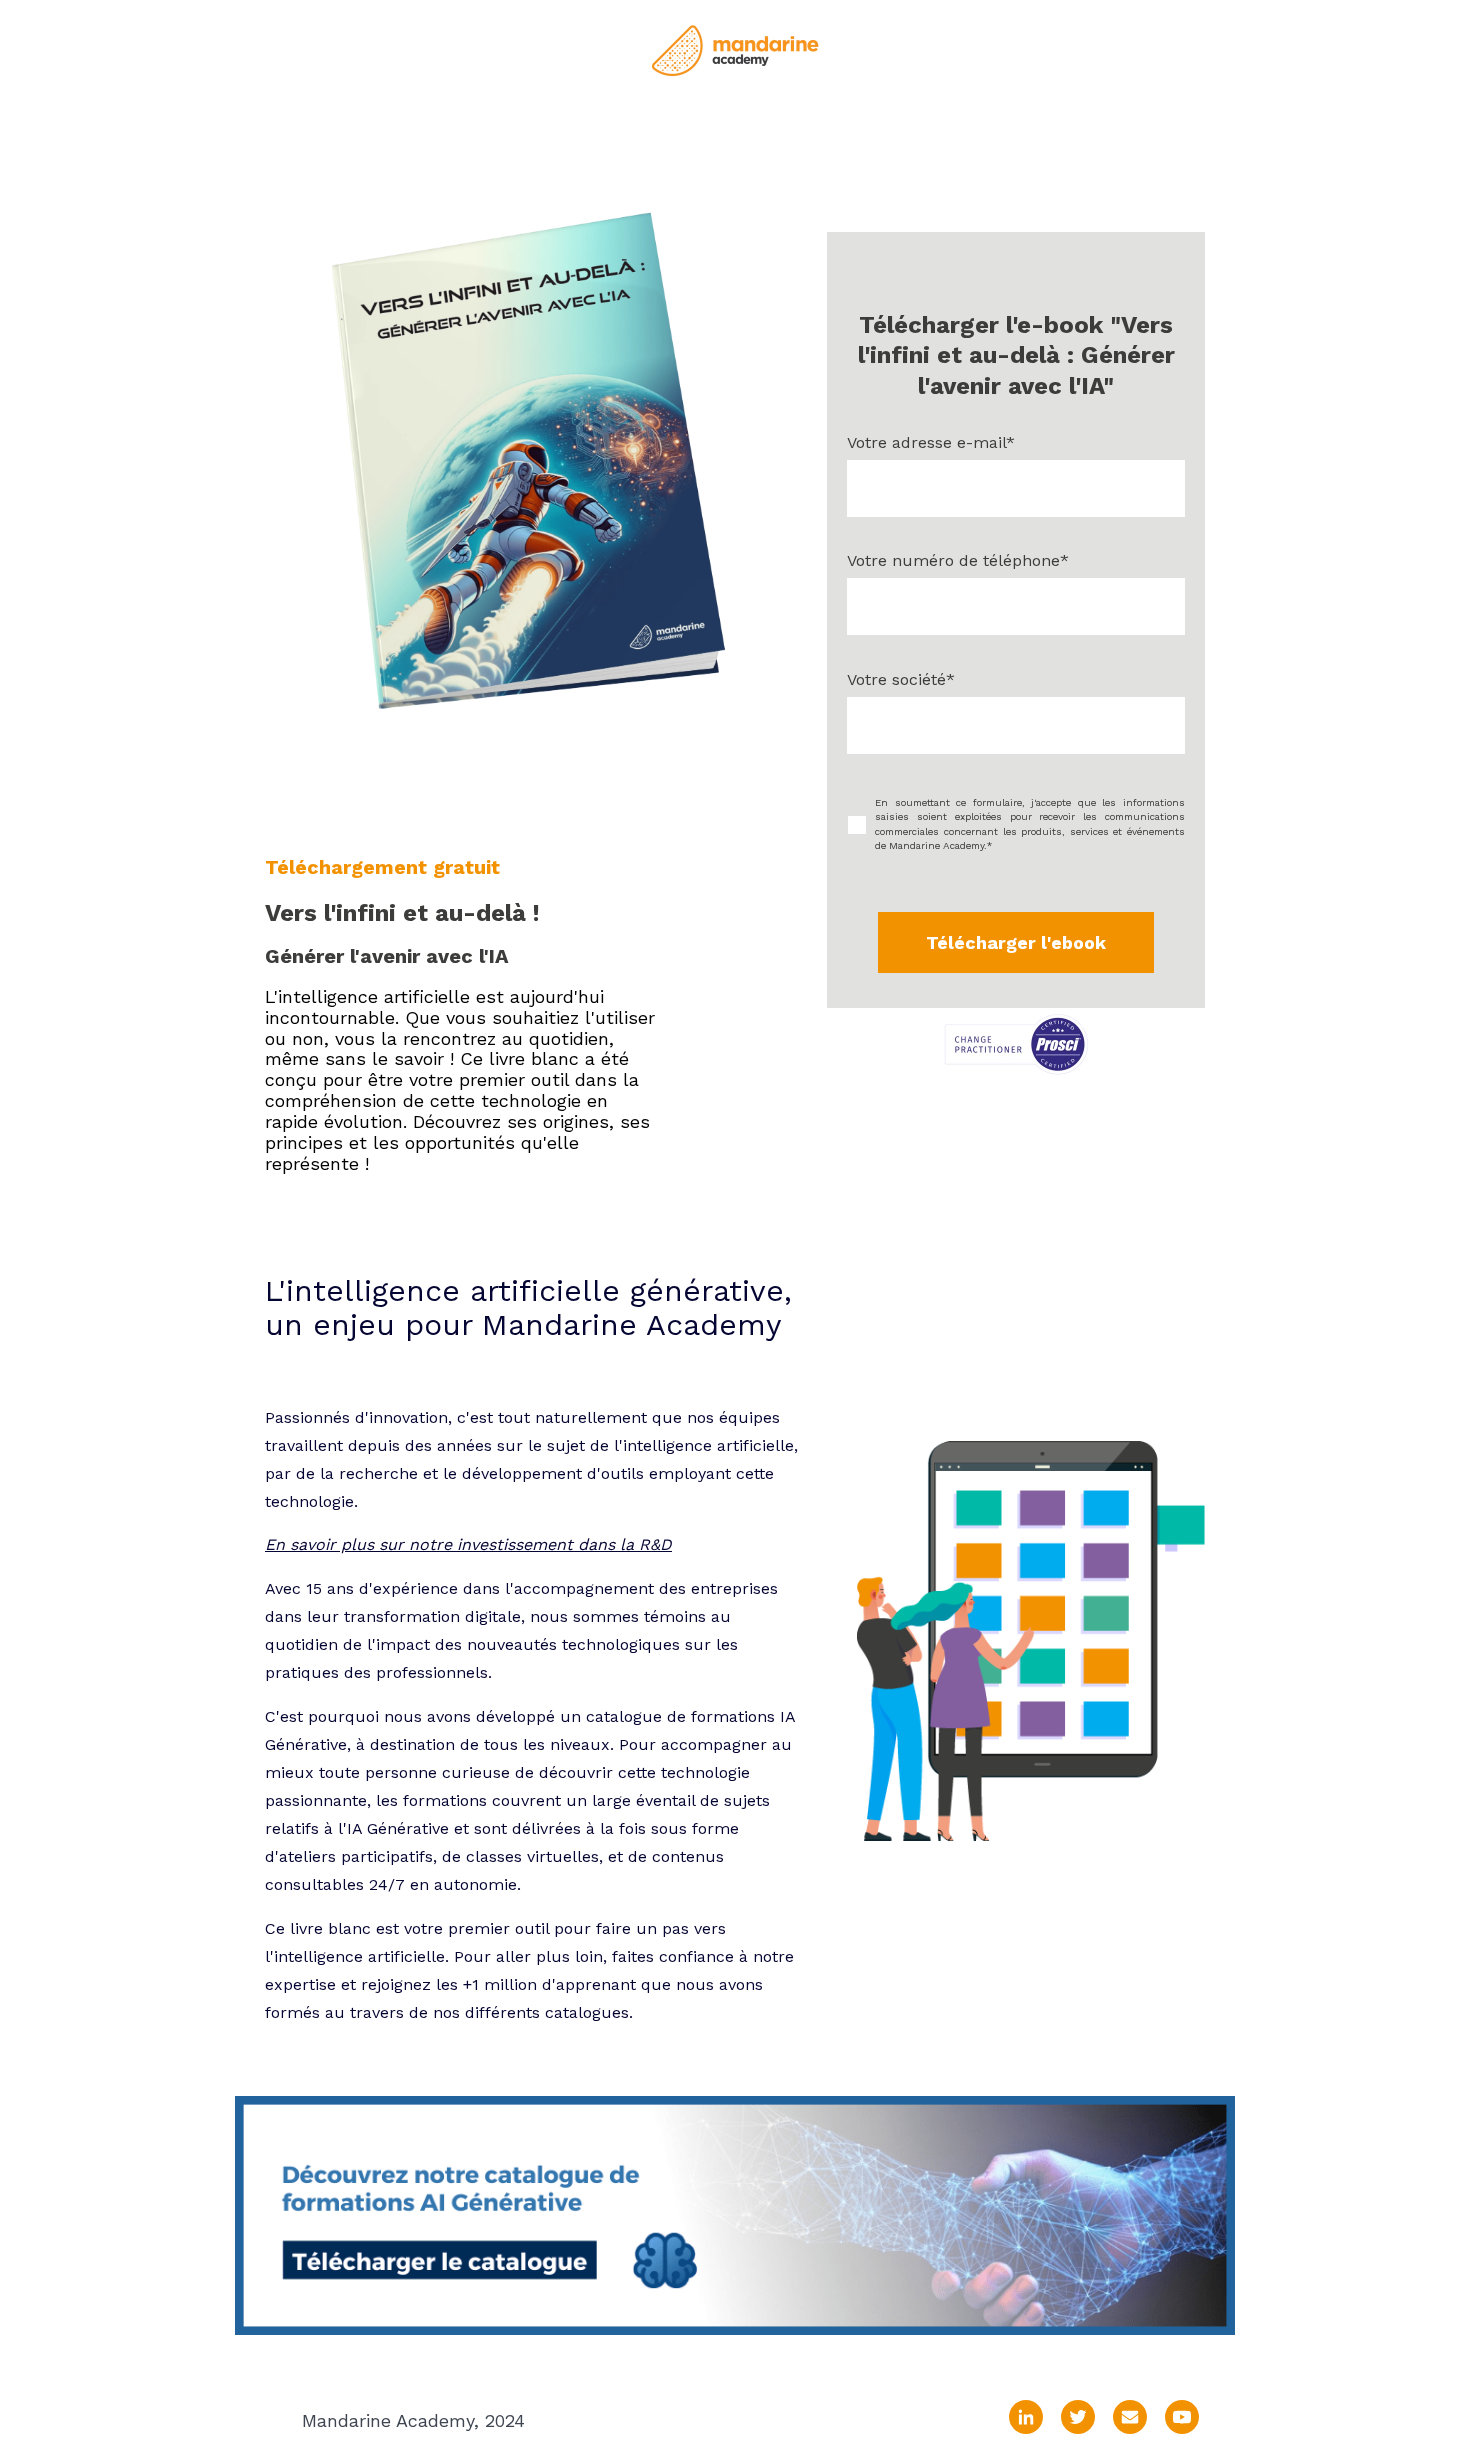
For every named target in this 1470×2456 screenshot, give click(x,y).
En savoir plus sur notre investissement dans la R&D (468, 1544)
